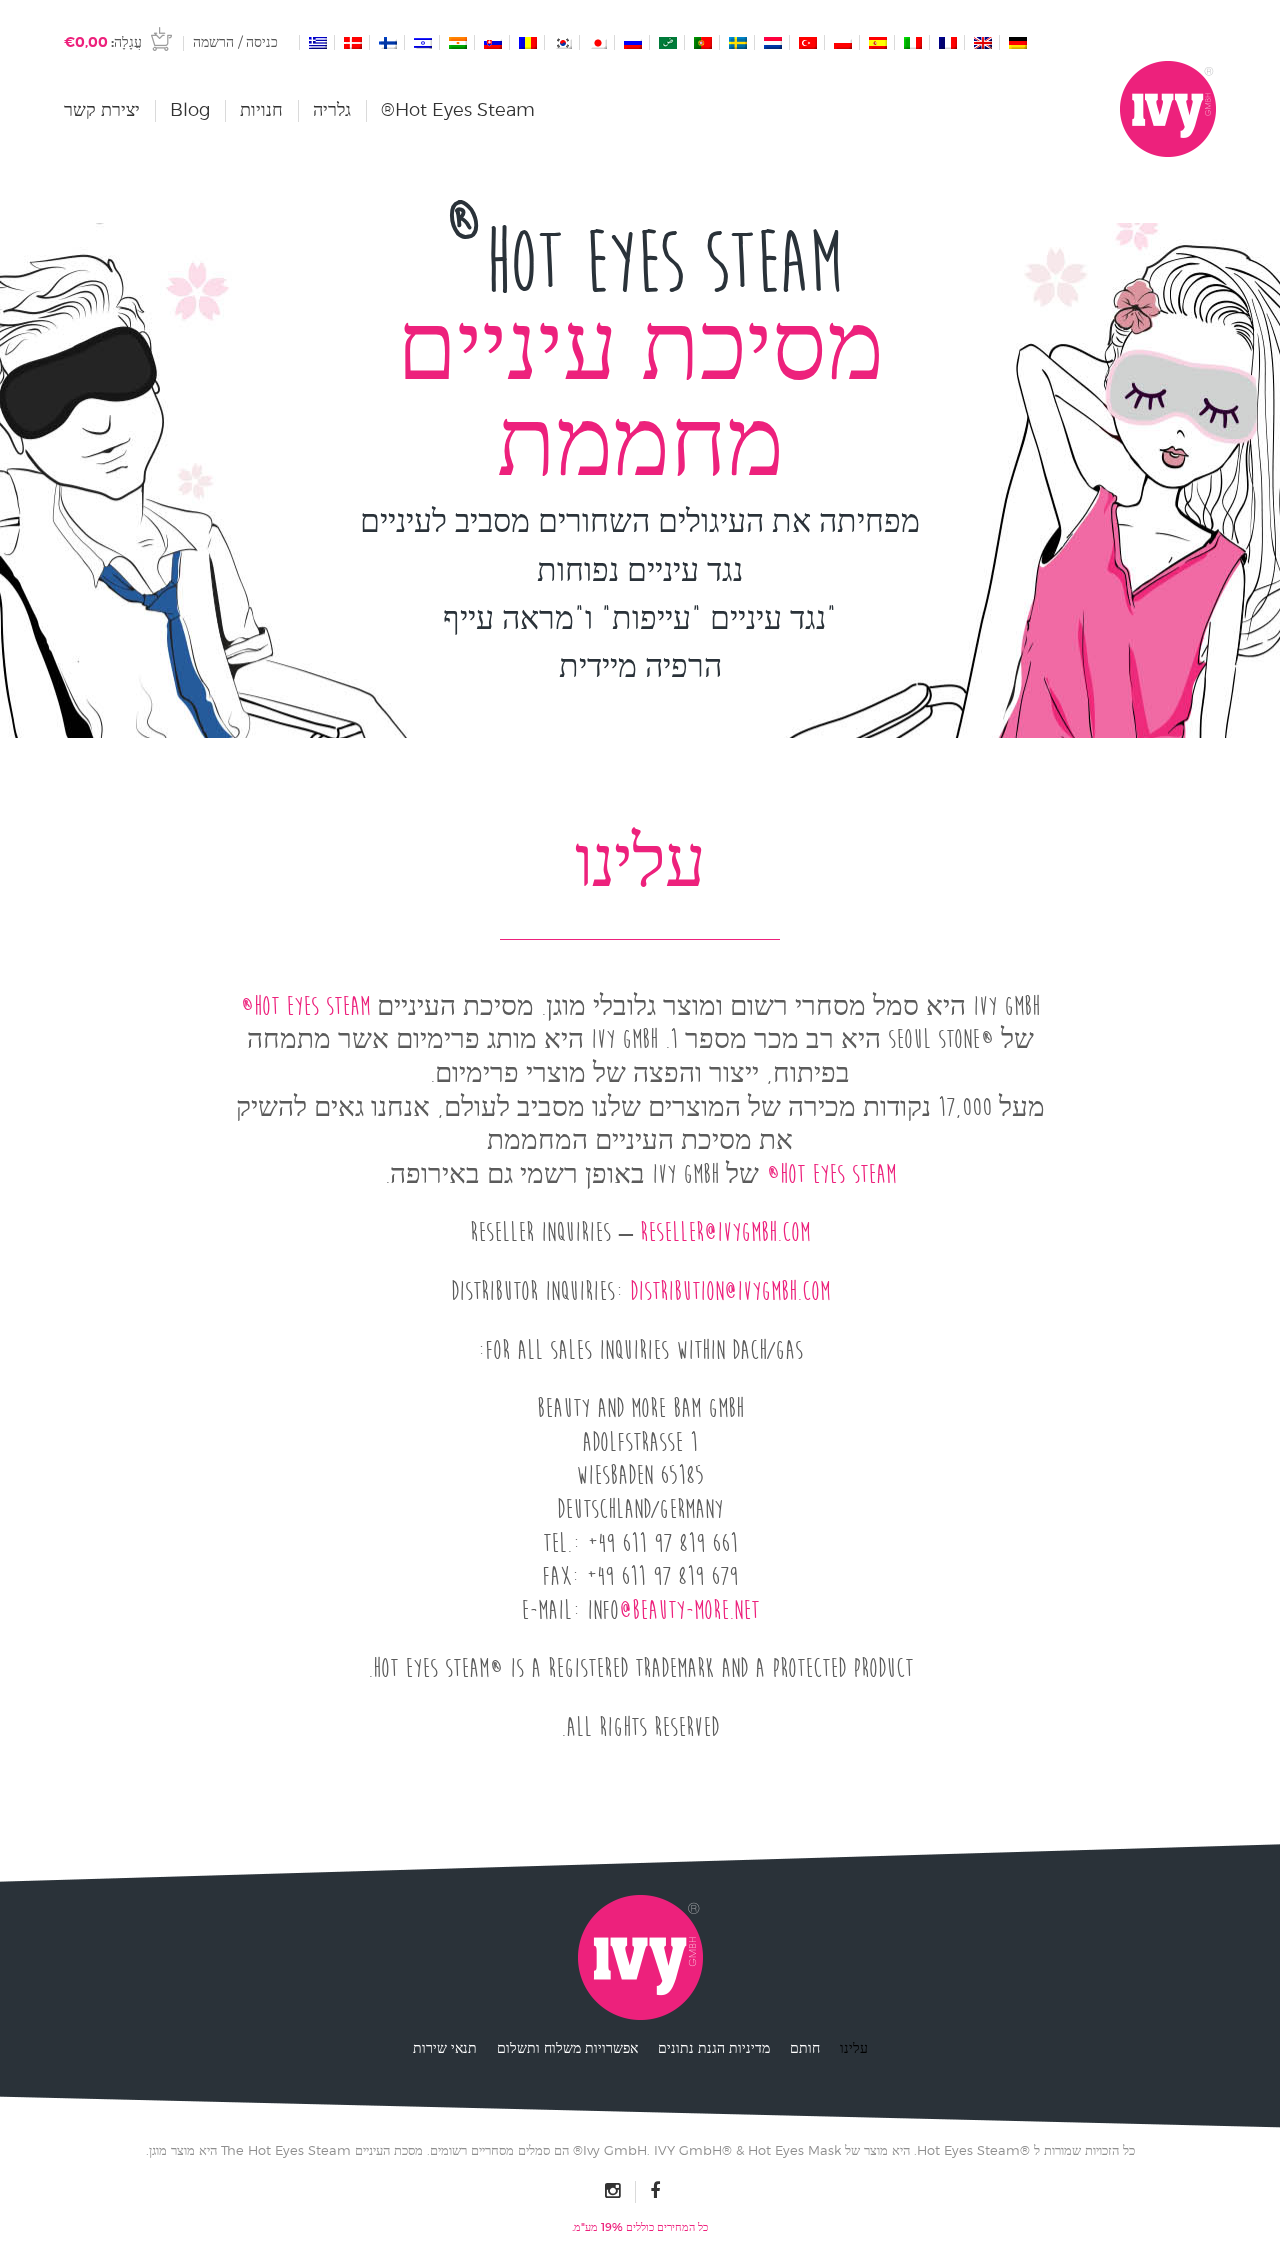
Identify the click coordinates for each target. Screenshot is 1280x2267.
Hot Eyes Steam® (458, 109)
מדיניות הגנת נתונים (714, 2047)
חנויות (261, 109)
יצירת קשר (102, 109)
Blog (190, 109)
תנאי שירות (445, 2047)
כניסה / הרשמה (235, 41)
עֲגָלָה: (103, 42)
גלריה (332, 109)
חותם (805, 2047)
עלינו (854, 2047)
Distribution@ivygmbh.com (730, 1291)
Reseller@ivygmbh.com (725, 1232)
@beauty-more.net (689, 1610)
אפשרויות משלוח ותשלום (567, 2047)
